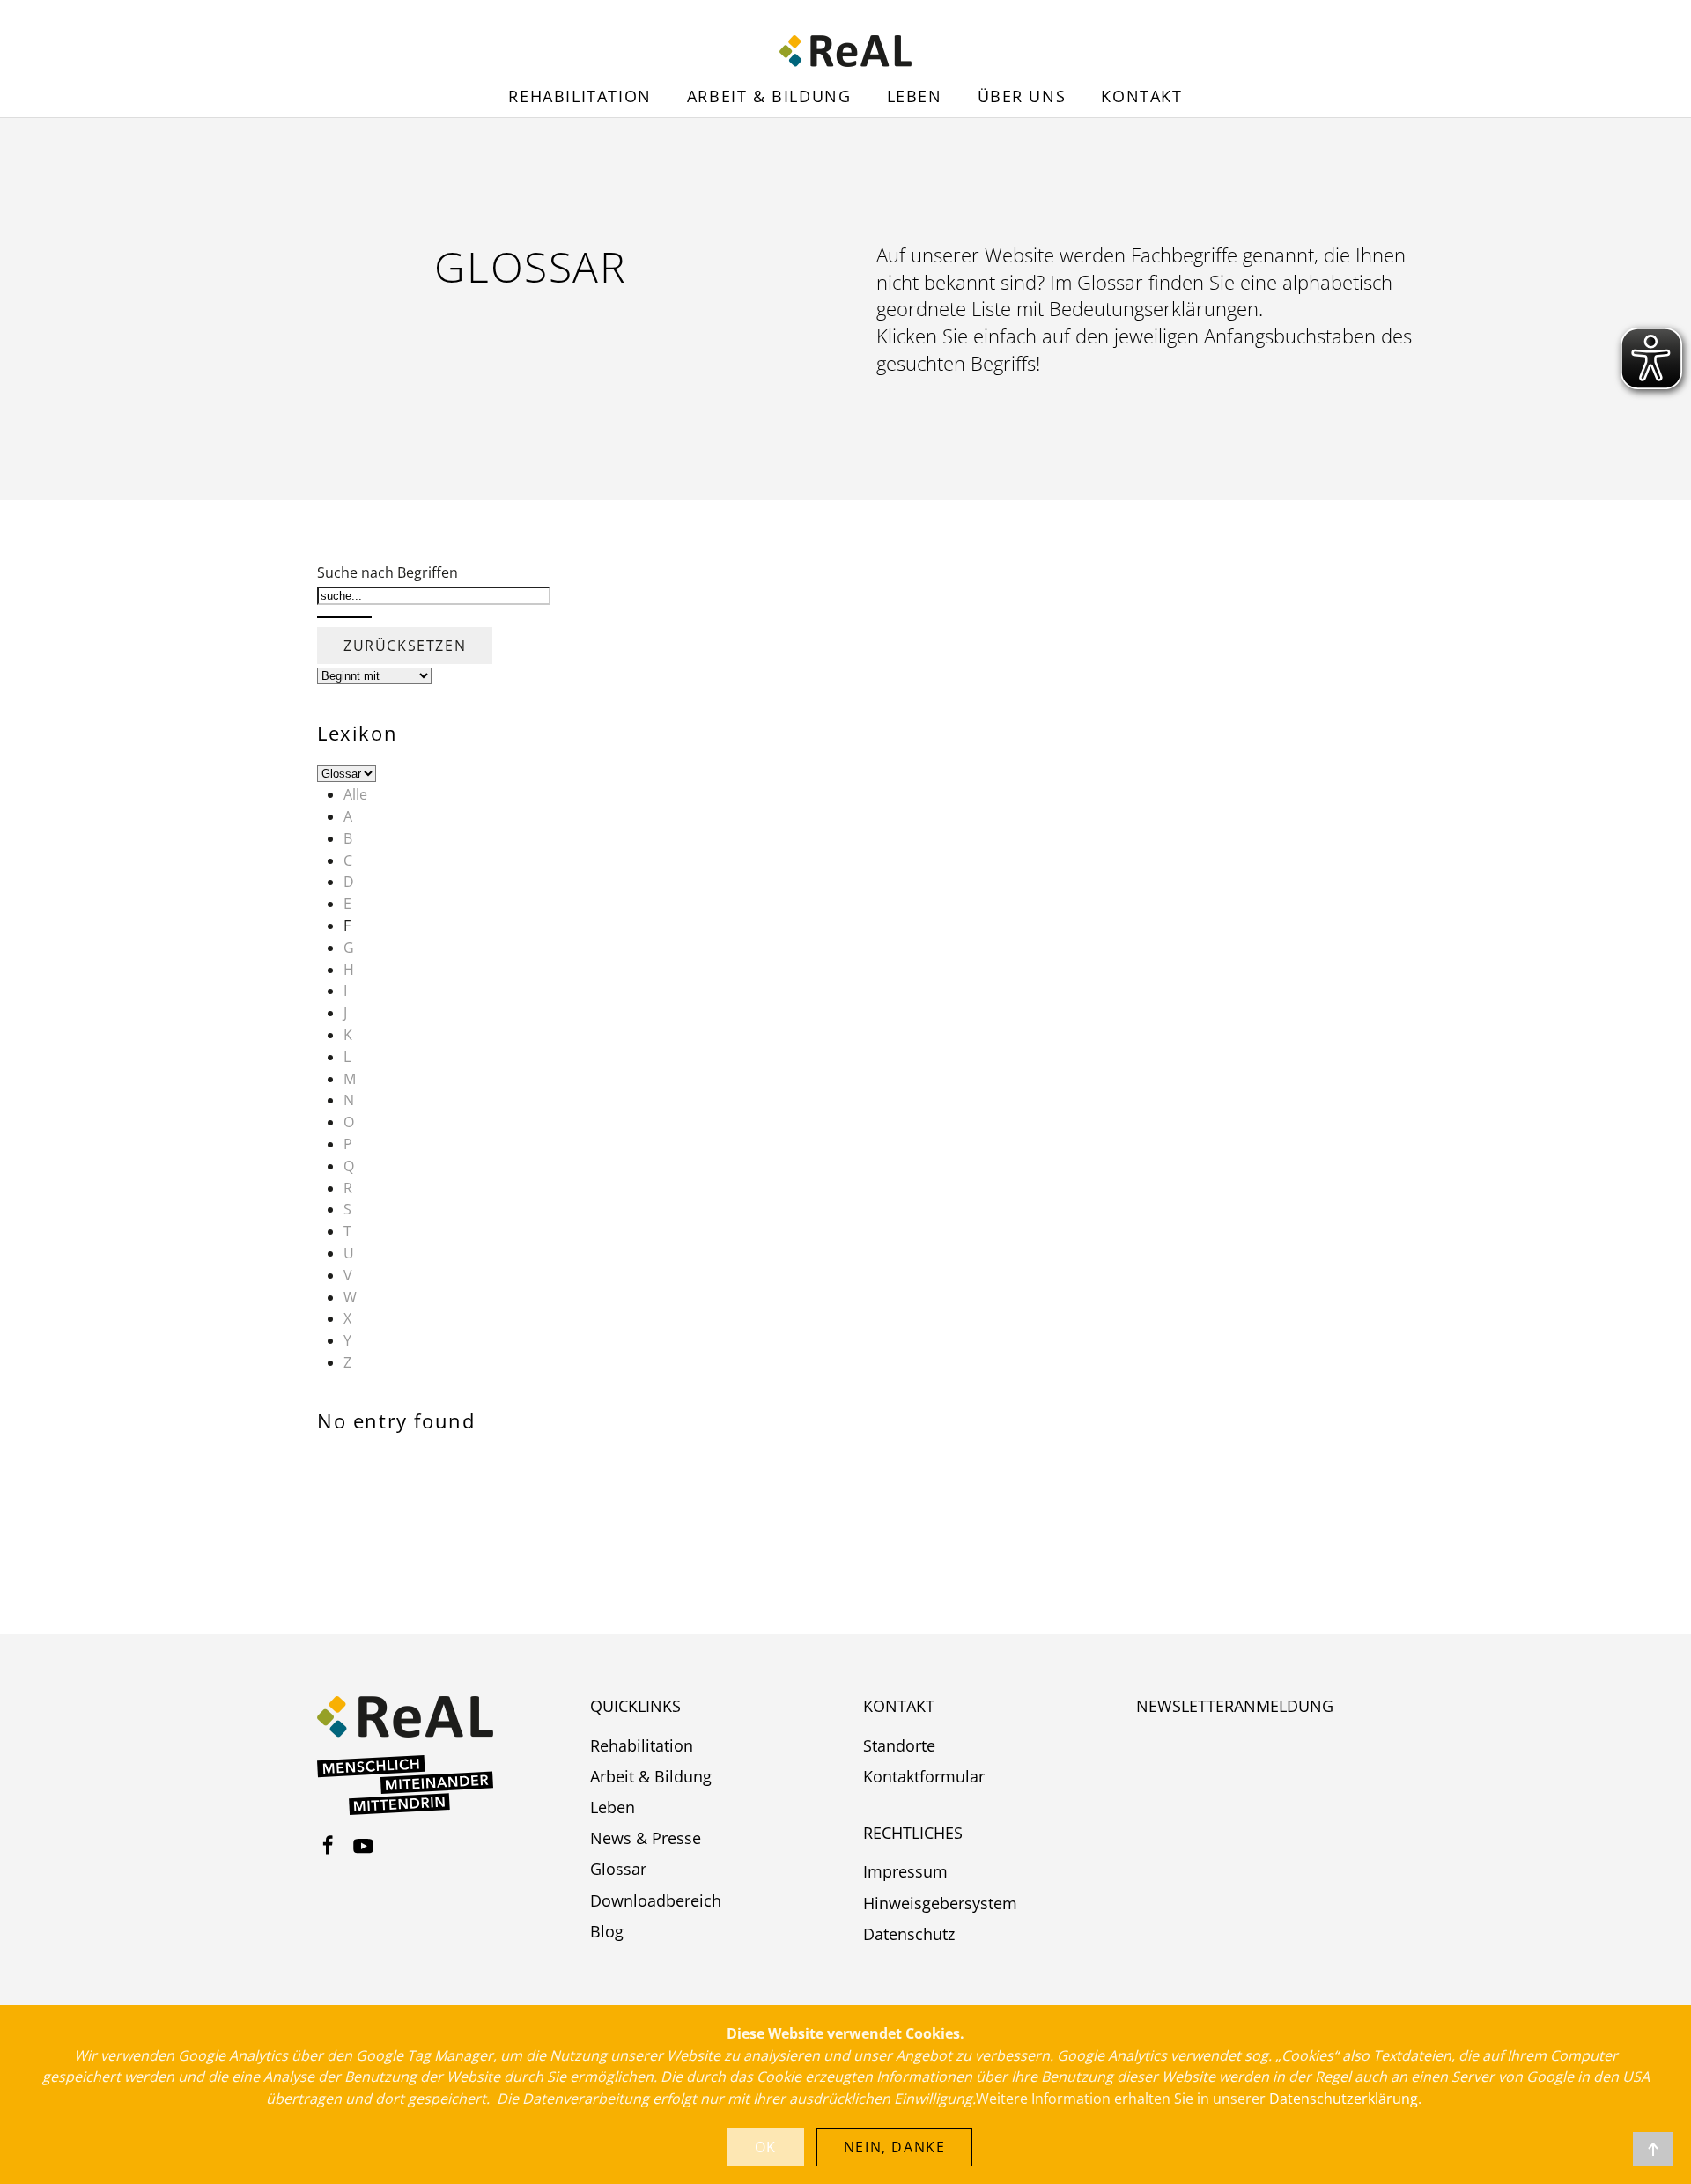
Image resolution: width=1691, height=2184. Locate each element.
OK (766, 2147)
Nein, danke (895, 2147)
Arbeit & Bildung (769, 96)
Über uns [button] (1022, 96)
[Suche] (344, 617)
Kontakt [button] (1141, 96)
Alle (355, 794)
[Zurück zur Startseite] (845, 51)
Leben (915, 96)
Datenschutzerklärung (1344, 2099)
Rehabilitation (580, 96)
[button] (1653, 2149)
